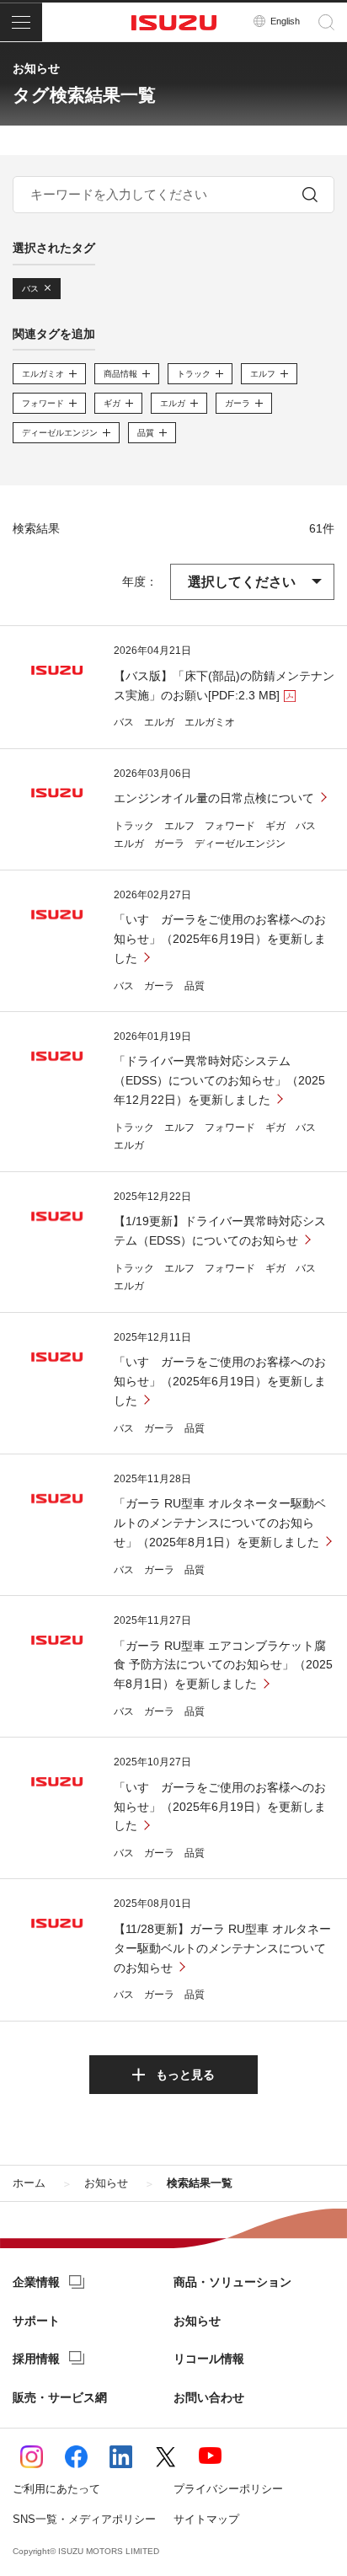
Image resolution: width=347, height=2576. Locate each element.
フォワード (230, 826)
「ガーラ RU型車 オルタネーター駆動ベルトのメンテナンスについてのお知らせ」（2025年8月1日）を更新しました (220, 1523)
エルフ (179, 826)
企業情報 (36, 2282)
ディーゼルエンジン (240, 843)
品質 (195, 986)
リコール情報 (209, 2359)
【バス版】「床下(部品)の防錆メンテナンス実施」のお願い (224, 686)
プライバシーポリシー (228, 2489)
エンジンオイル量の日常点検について (214, 798)
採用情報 (36, 2359)
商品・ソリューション (232, 2282)
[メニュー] (21, 22)
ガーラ (169, 843)
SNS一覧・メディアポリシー (84, 2519)
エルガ (159, 722)
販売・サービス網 (60, 2397)
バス (124, 722)
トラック (134, 826)
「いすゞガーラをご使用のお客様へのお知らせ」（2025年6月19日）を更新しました (220, 939)
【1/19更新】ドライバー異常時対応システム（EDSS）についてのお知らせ (220, 1231)
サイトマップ (206, 2519)
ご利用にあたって (56, 2489)
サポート (36, 2321)
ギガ (275, 826)
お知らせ (197, 2321)
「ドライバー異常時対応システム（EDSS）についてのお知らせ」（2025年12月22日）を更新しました (219, 1080)
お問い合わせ (209, 2397)
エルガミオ (210, 722)
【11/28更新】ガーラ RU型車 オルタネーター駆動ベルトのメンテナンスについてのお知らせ (222, 1948)
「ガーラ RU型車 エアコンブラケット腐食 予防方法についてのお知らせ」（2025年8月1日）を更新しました (223, 1665)
